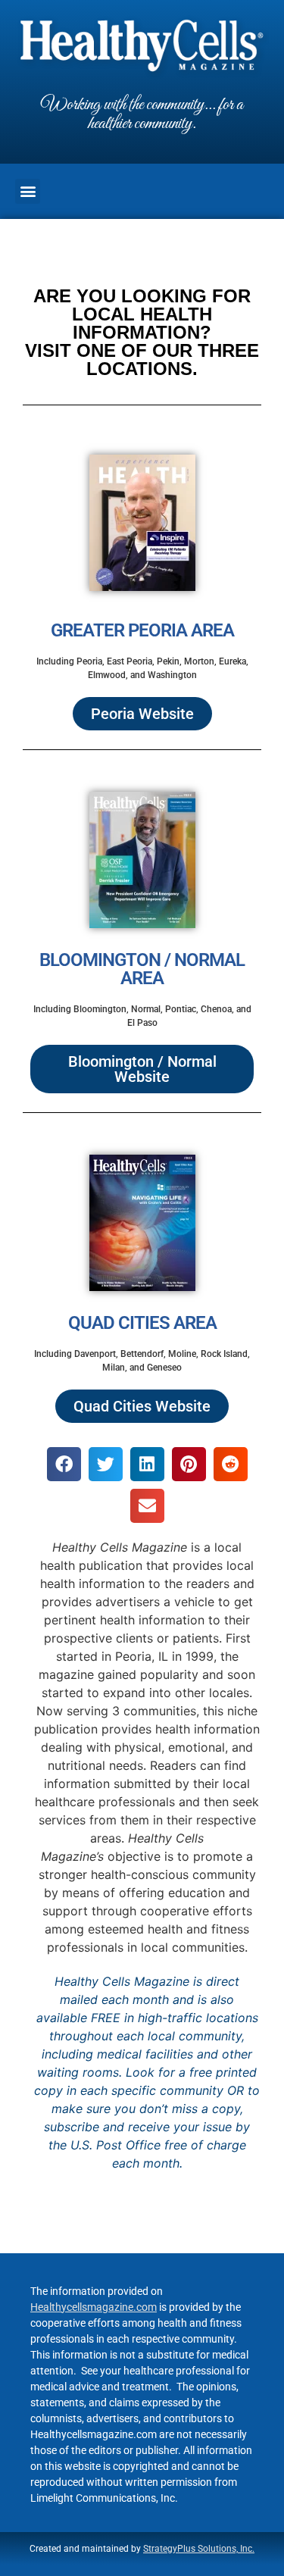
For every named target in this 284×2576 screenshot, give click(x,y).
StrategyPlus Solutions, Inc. (199, 2549)
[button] (28, 191)
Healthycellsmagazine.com (94, 2307)
